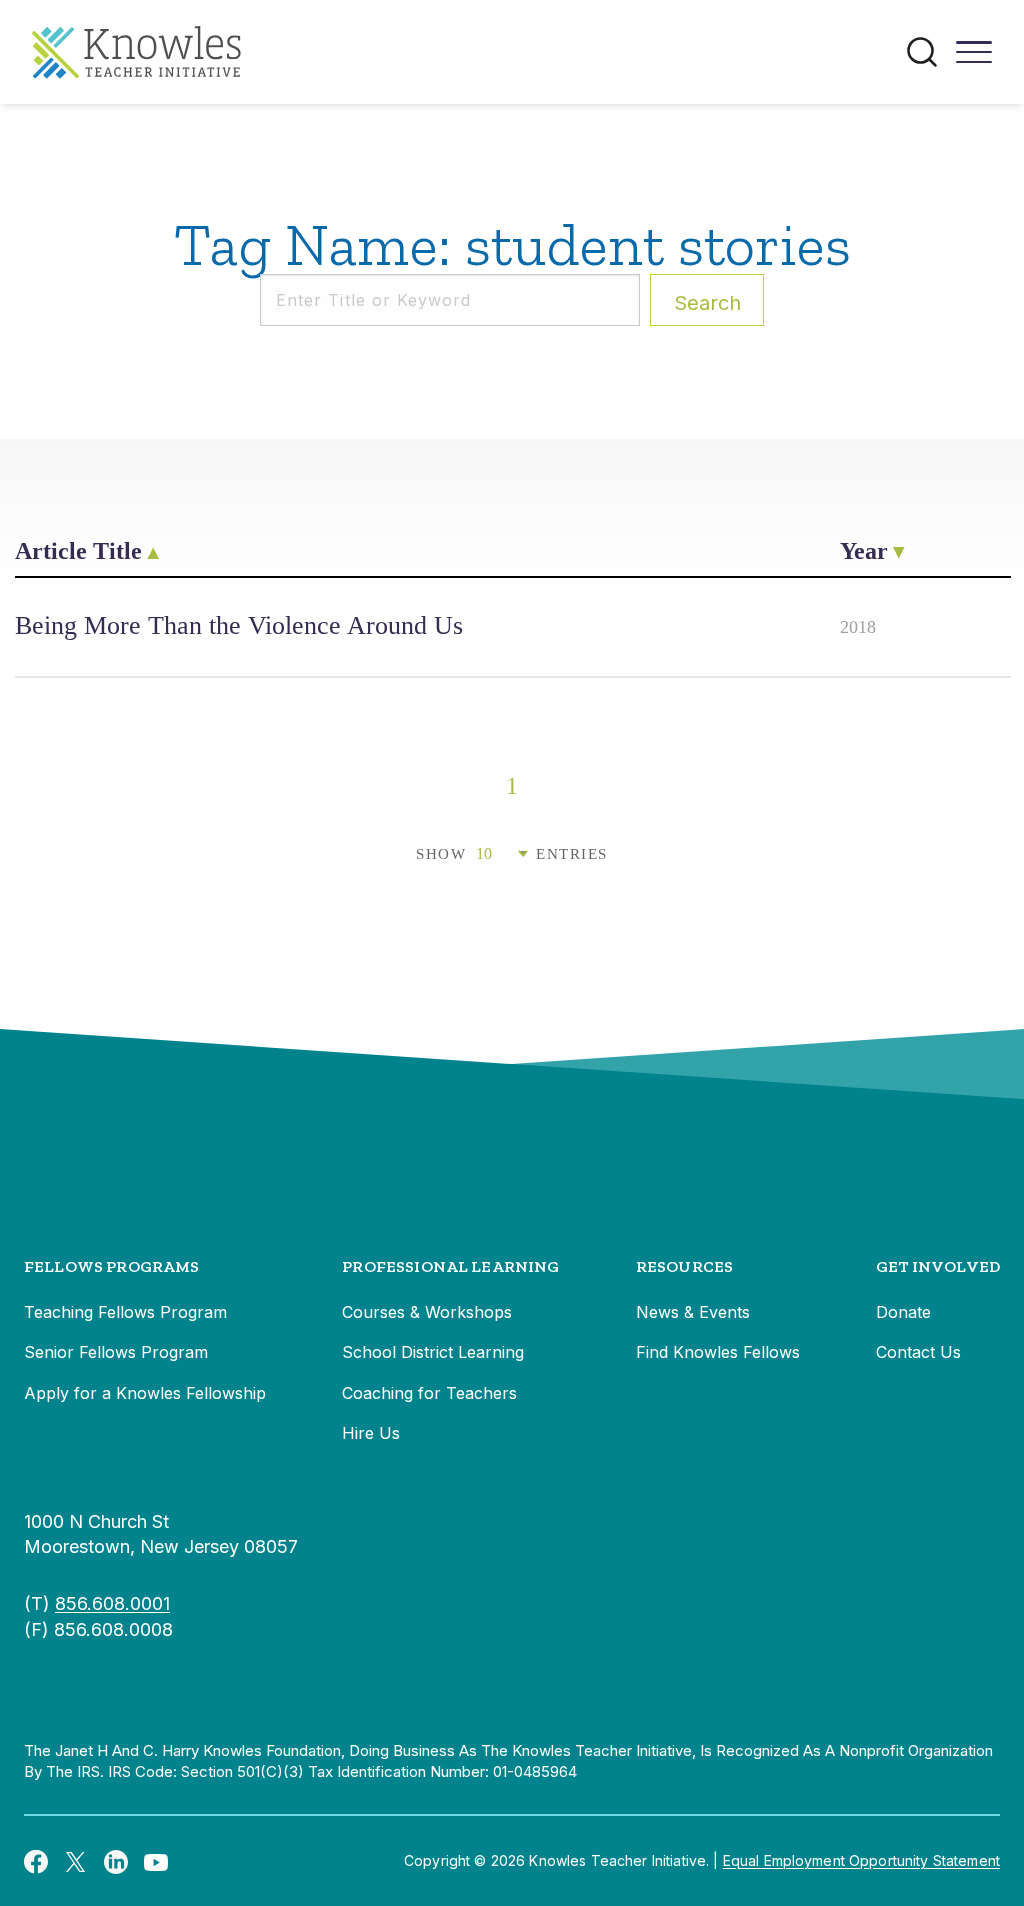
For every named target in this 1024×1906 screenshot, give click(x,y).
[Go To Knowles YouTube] (156, 1861)
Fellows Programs (112, 1266)
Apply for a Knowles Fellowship (145, 1393)
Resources (684, 1266)
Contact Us (918, 1352)
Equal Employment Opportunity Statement (861, 1860)
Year (864, 551)
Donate (903, 1312)
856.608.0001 (112, 1603)
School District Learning (433, 1352)
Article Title (78, 551)
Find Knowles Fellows (718, 1352)
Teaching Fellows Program (125, 1312)
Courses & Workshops (427, 1312)
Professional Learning (450, 1266)
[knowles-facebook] (36, 1861)
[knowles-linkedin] (116, 1861)
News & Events (693, 1312)
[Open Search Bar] (922, 52)
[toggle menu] (974, 59)
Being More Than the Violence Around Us (239, 625)
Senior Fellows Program (116, 1352)
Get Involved (938, 1266)
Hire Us (371, 1433)
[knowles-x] (76, 1861)
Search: (707, 303)
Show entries (512, 854)
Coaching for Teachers (429, 1393)
